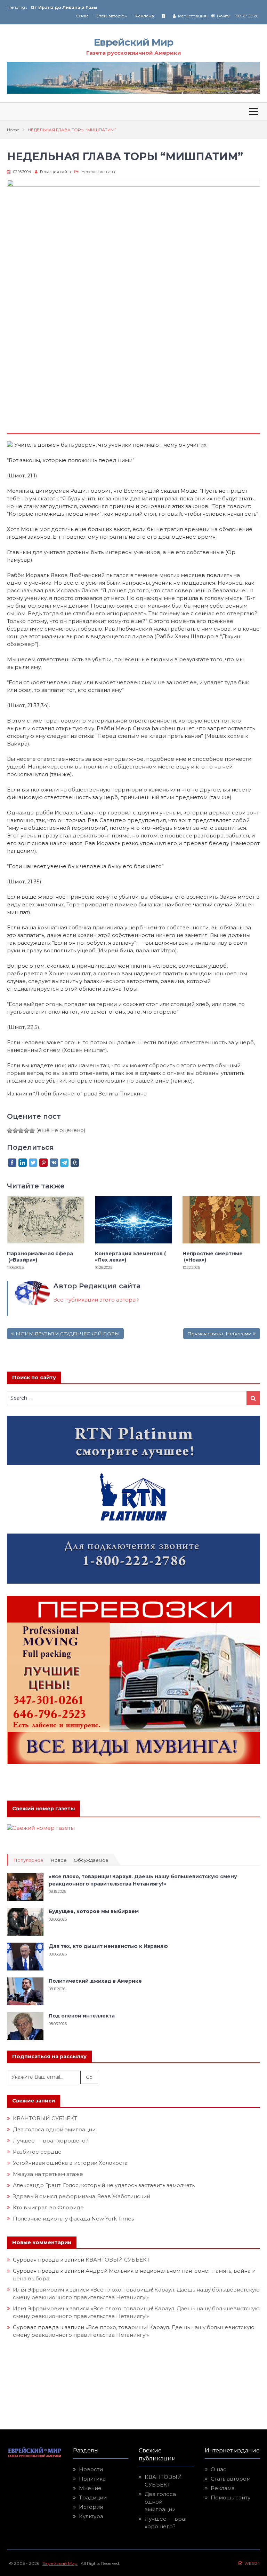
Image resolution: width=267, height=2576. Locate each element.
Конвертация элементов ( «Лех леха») (130, 1257)
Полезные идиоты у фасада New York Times (73, 2219)
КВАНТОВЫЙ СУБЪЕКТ (45, 2118)
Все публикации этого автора (95, 1300)
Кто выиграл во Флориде (48, 2207)
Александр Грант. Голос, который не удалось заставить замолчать (104, 2185)
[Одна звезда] (10, 1131)
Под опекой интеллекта (82, 2016)
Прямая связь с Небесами (219, 1334)
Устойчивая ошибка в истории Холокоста (70, 2163)
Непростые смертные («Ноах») (213, 1257)
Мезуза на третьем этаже (48, 2174)
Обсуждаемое (91, 1860)
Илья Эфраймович (38, 2290)
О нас (82, 16)
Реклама (145, 16)
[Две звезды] (15, 1131)
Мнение (90, 2488)
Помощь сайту (230, 2497)
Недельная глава (98, 172)
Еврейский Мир (133, 42)
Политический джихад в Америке (95, 1981)
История (91, 2507)
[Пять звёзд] (32, 1131)
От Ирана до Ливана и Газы (64, 7)
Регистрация (192, 16)
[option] (82, 7)
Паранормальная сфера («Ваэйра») (40, 1257)
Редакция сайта (55, 172)
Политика (92, 2479)
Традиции (93, 2497)
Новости (91, 2469)
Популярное (28, 1860)
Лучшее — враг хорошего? (51, 2141)
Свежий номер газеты (43, 1809)
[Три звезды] (21, 1131)
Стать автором (112, 16)
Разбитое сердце (37, 2152)
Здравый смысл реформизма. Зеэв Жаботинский (82, 2196)
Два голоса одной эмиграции (54, 2129)
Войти (224, 16)
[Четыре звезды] (26, 1131)
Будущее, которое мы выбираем (94, 1911)
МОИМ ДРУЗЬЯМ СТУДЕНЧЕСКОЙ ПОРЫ (68, 1334)
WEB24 (251, 2563)
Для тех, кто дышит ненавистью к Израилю (108, 1946)
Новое (59, 1860)
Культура (91, 2516)
